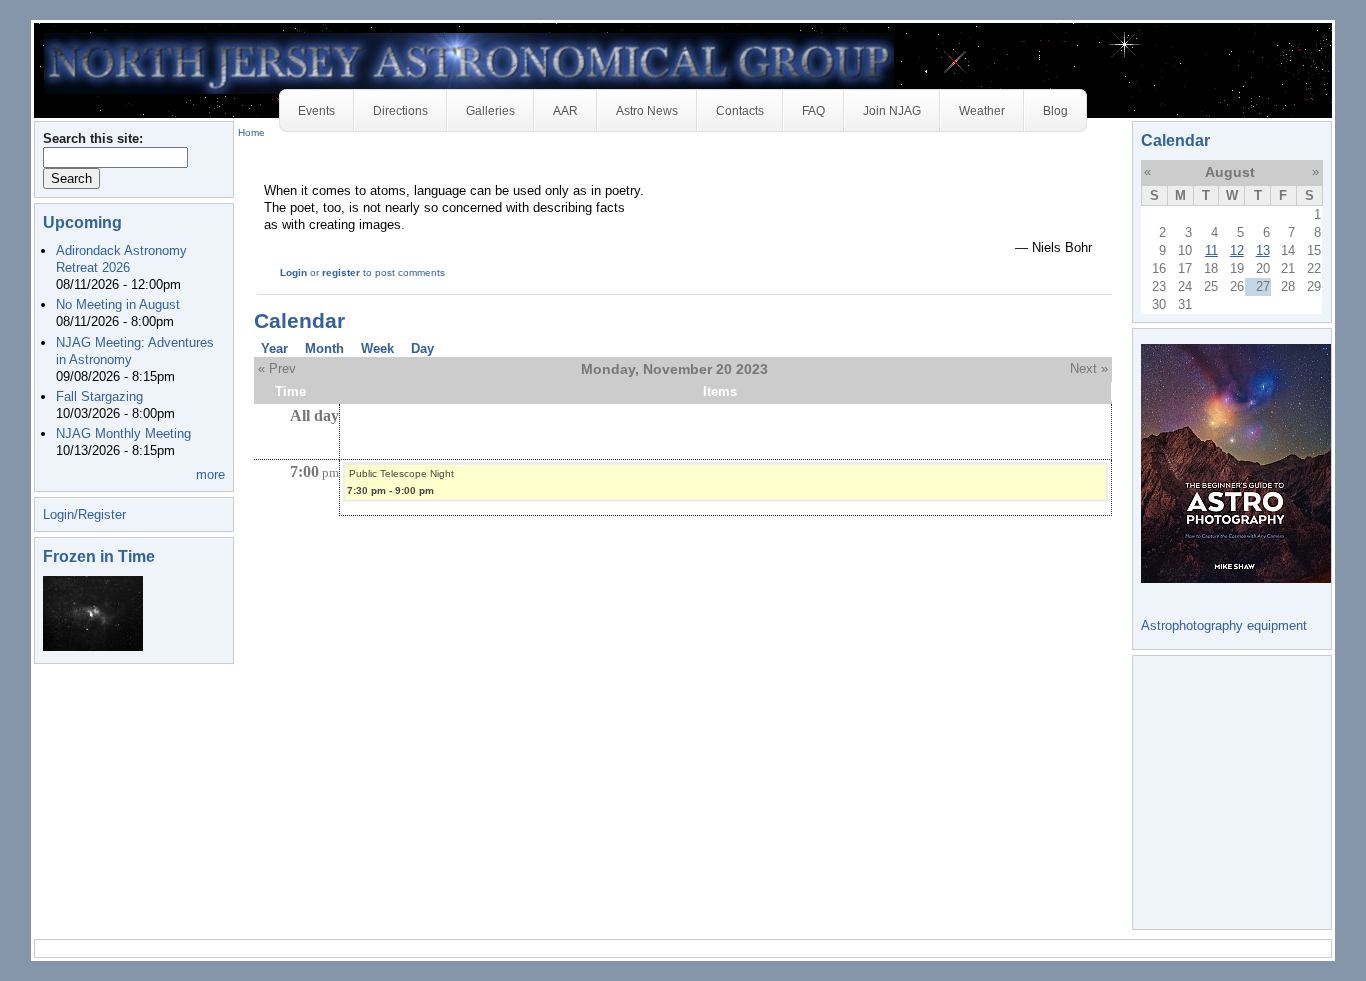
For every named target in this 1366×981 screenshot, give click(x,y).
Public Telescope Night (401, 473)
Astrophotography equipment (1224, 625)
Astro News (647, 111)
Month (324, 348)
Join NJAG (892, 111)
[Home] (469, 62)
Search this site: (93, 138)
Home (251, 132)
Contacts (740, 111)
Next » (1089, 368)
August (1230, 172)
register (341, 272)
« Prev (277, 368)
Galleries (490, 111)
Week (377, 348)
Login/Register (84, 514)
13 (1263, 250)
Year (274, 348)
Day (422, 348)
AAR (565, 111)
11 (1211, 250)
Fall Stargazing (99, 396)
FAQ (813, 111)
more (210, 474)
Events (316, 111)
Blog (1055, 111)
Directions (400, 111)
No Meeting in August (118, 304)
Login (293, 272)
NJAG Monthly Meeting (123, 433)
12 (1237, 250)
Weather (982, 111)
